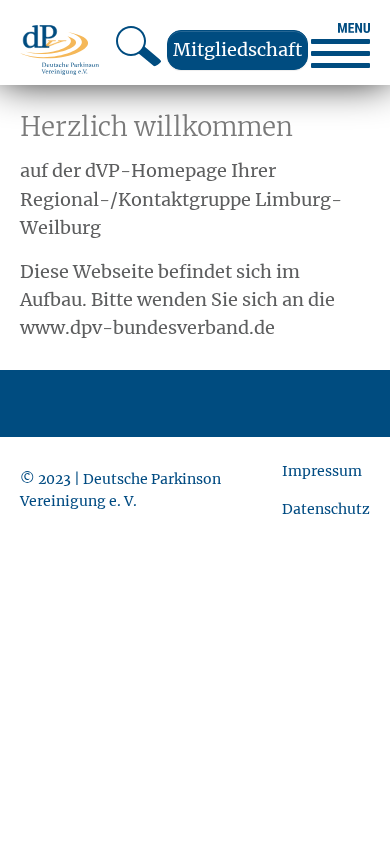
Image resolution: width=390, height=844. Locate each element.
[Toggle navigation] (340, 45)
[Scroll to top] (343, 797)
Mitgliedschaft (237, 49)
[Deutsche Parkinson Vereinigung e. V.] (59, 49)
